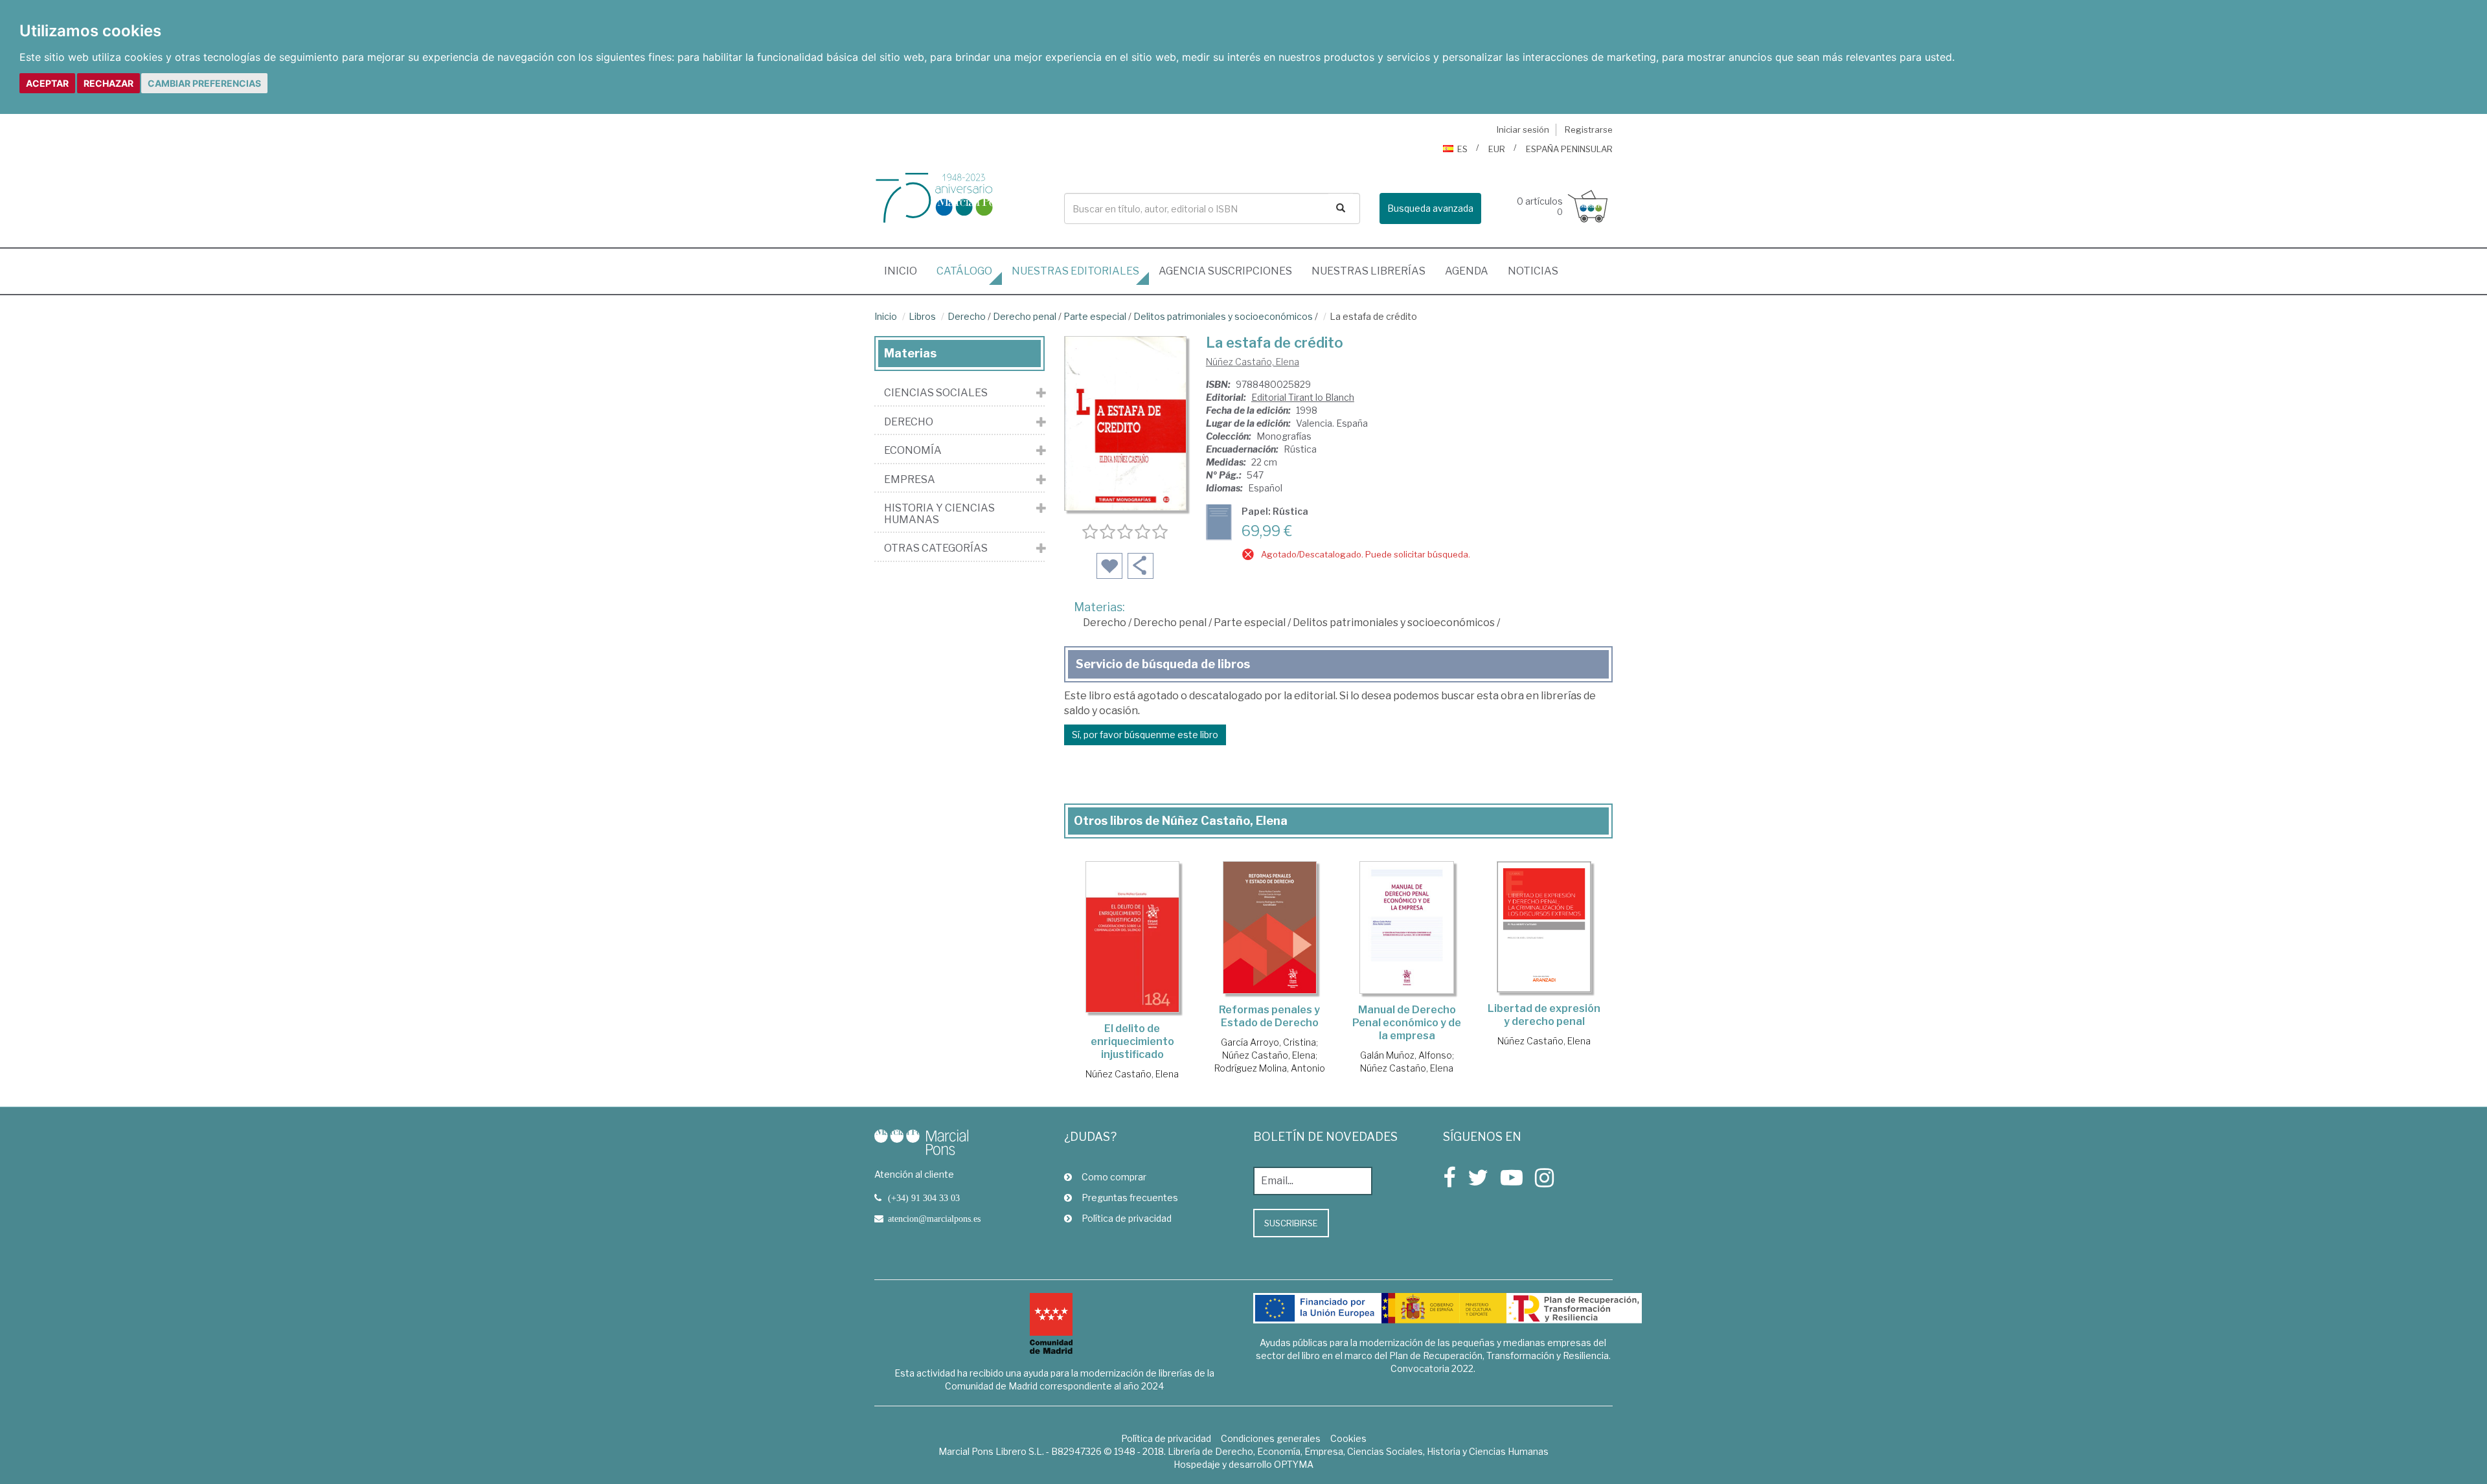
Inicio (905, 271)
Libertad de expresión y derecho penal (1544, 1015)
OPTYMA (1294, 1464)
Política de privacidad (1127, 1218)
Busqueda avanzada (1430, 208)
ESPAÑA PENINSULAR (1569, 149)
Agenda (1467, 271)
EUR (1497, 149)
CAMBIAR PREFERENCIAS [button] (204, 83)
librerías (1368, 271)
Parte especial (1095, 316)
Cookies (1348, 1438)
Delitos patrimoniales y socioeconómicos (1223, 316)
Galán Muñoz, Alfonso (1406, 1055)
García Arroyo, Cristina (1268, 1042)
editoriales (1075, 271)
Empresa (910, 480)
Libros (922, 316)
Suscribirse (1291, 1223)
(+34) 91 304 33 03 (924, 1198)
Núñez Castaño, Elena (1253, 362)
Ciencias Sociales (936, 393)
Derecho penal (1025, 316)
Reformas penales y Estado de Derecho (1269, 1016)
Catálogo (964, 271)
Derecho (967, 316)
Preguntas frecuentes (1130, 1197)
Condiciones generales (1271, 1438)
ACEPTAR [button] (47, 83)
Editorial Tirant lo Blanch (1303, 397)
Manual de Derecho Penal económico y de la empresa (1407, 1023)
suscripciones (1225, 271)
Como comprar (1114, 1177)
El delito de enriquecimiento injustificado (1132, 1041)
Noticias (1533, 271)
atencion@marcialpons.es (934, 1219)
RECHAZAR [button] (108, 83)
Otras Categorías (936, 548)
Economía (913, 451)
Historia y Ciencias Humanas (939, 514)
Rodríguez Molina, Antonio (1270, 1068)
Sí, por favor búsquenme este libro (1145, 735)
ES (1462, 149)
